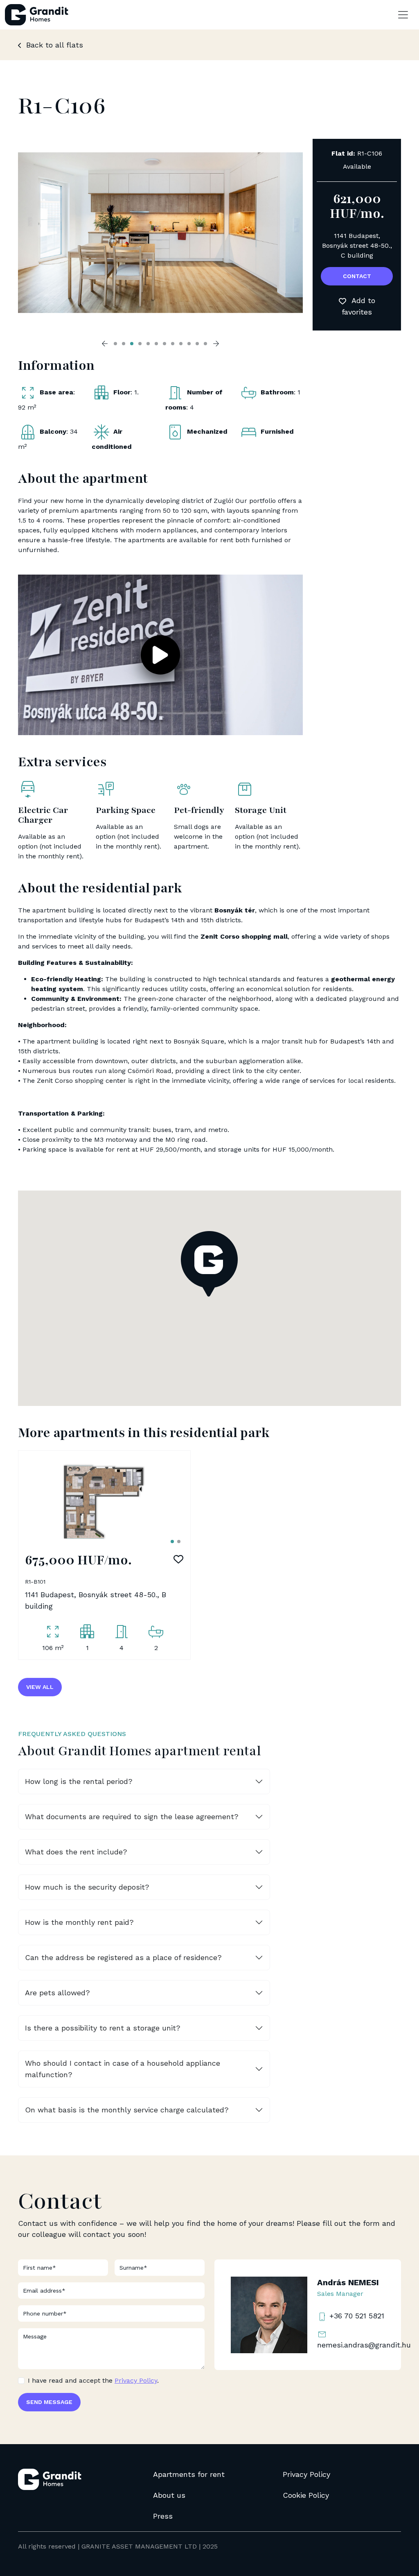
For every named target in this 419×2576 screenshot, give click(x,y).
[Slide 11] (197, 344)
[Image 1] (172, 1542)
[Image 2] (179, 1542)
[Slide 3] (132, 344)
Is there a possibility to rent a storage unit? (103, 2028)
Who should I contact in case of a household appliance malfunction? (123, 2069)
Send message (49, 2402)
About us (169, 2495)
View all (40, 1687)
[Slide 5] (148, 344)
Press (163, 2516)
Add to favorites (358, 306)
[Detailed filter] (403, 15)
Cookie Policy (306, 2495)
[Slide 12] (205, 344)
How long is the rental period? (79, 1781)
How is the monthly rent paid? (79, 1922)
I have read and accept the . (93, 2380)
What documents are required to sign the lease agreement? (132, 1817)
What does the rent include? (76, 1852)
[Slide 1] (115, 344)
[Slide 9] (181, 344)
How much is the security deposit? (87, 1887)
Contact (357, 276)
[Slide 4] (140, 344)
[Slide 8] (173, 344)
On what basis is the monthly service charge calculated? (127, 2110)
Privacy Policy (136, 2380)
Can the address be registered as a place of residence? (123, 1957)
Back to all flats (53, 45)
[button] (160, 655)
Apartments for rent (189, 2474)
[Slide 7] (164, 344)
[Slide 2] (124, 344)
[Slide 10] (189, 344)
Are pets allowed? (57, 1993)
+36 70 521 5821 (356, 2316)
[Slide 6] (156, 344)
